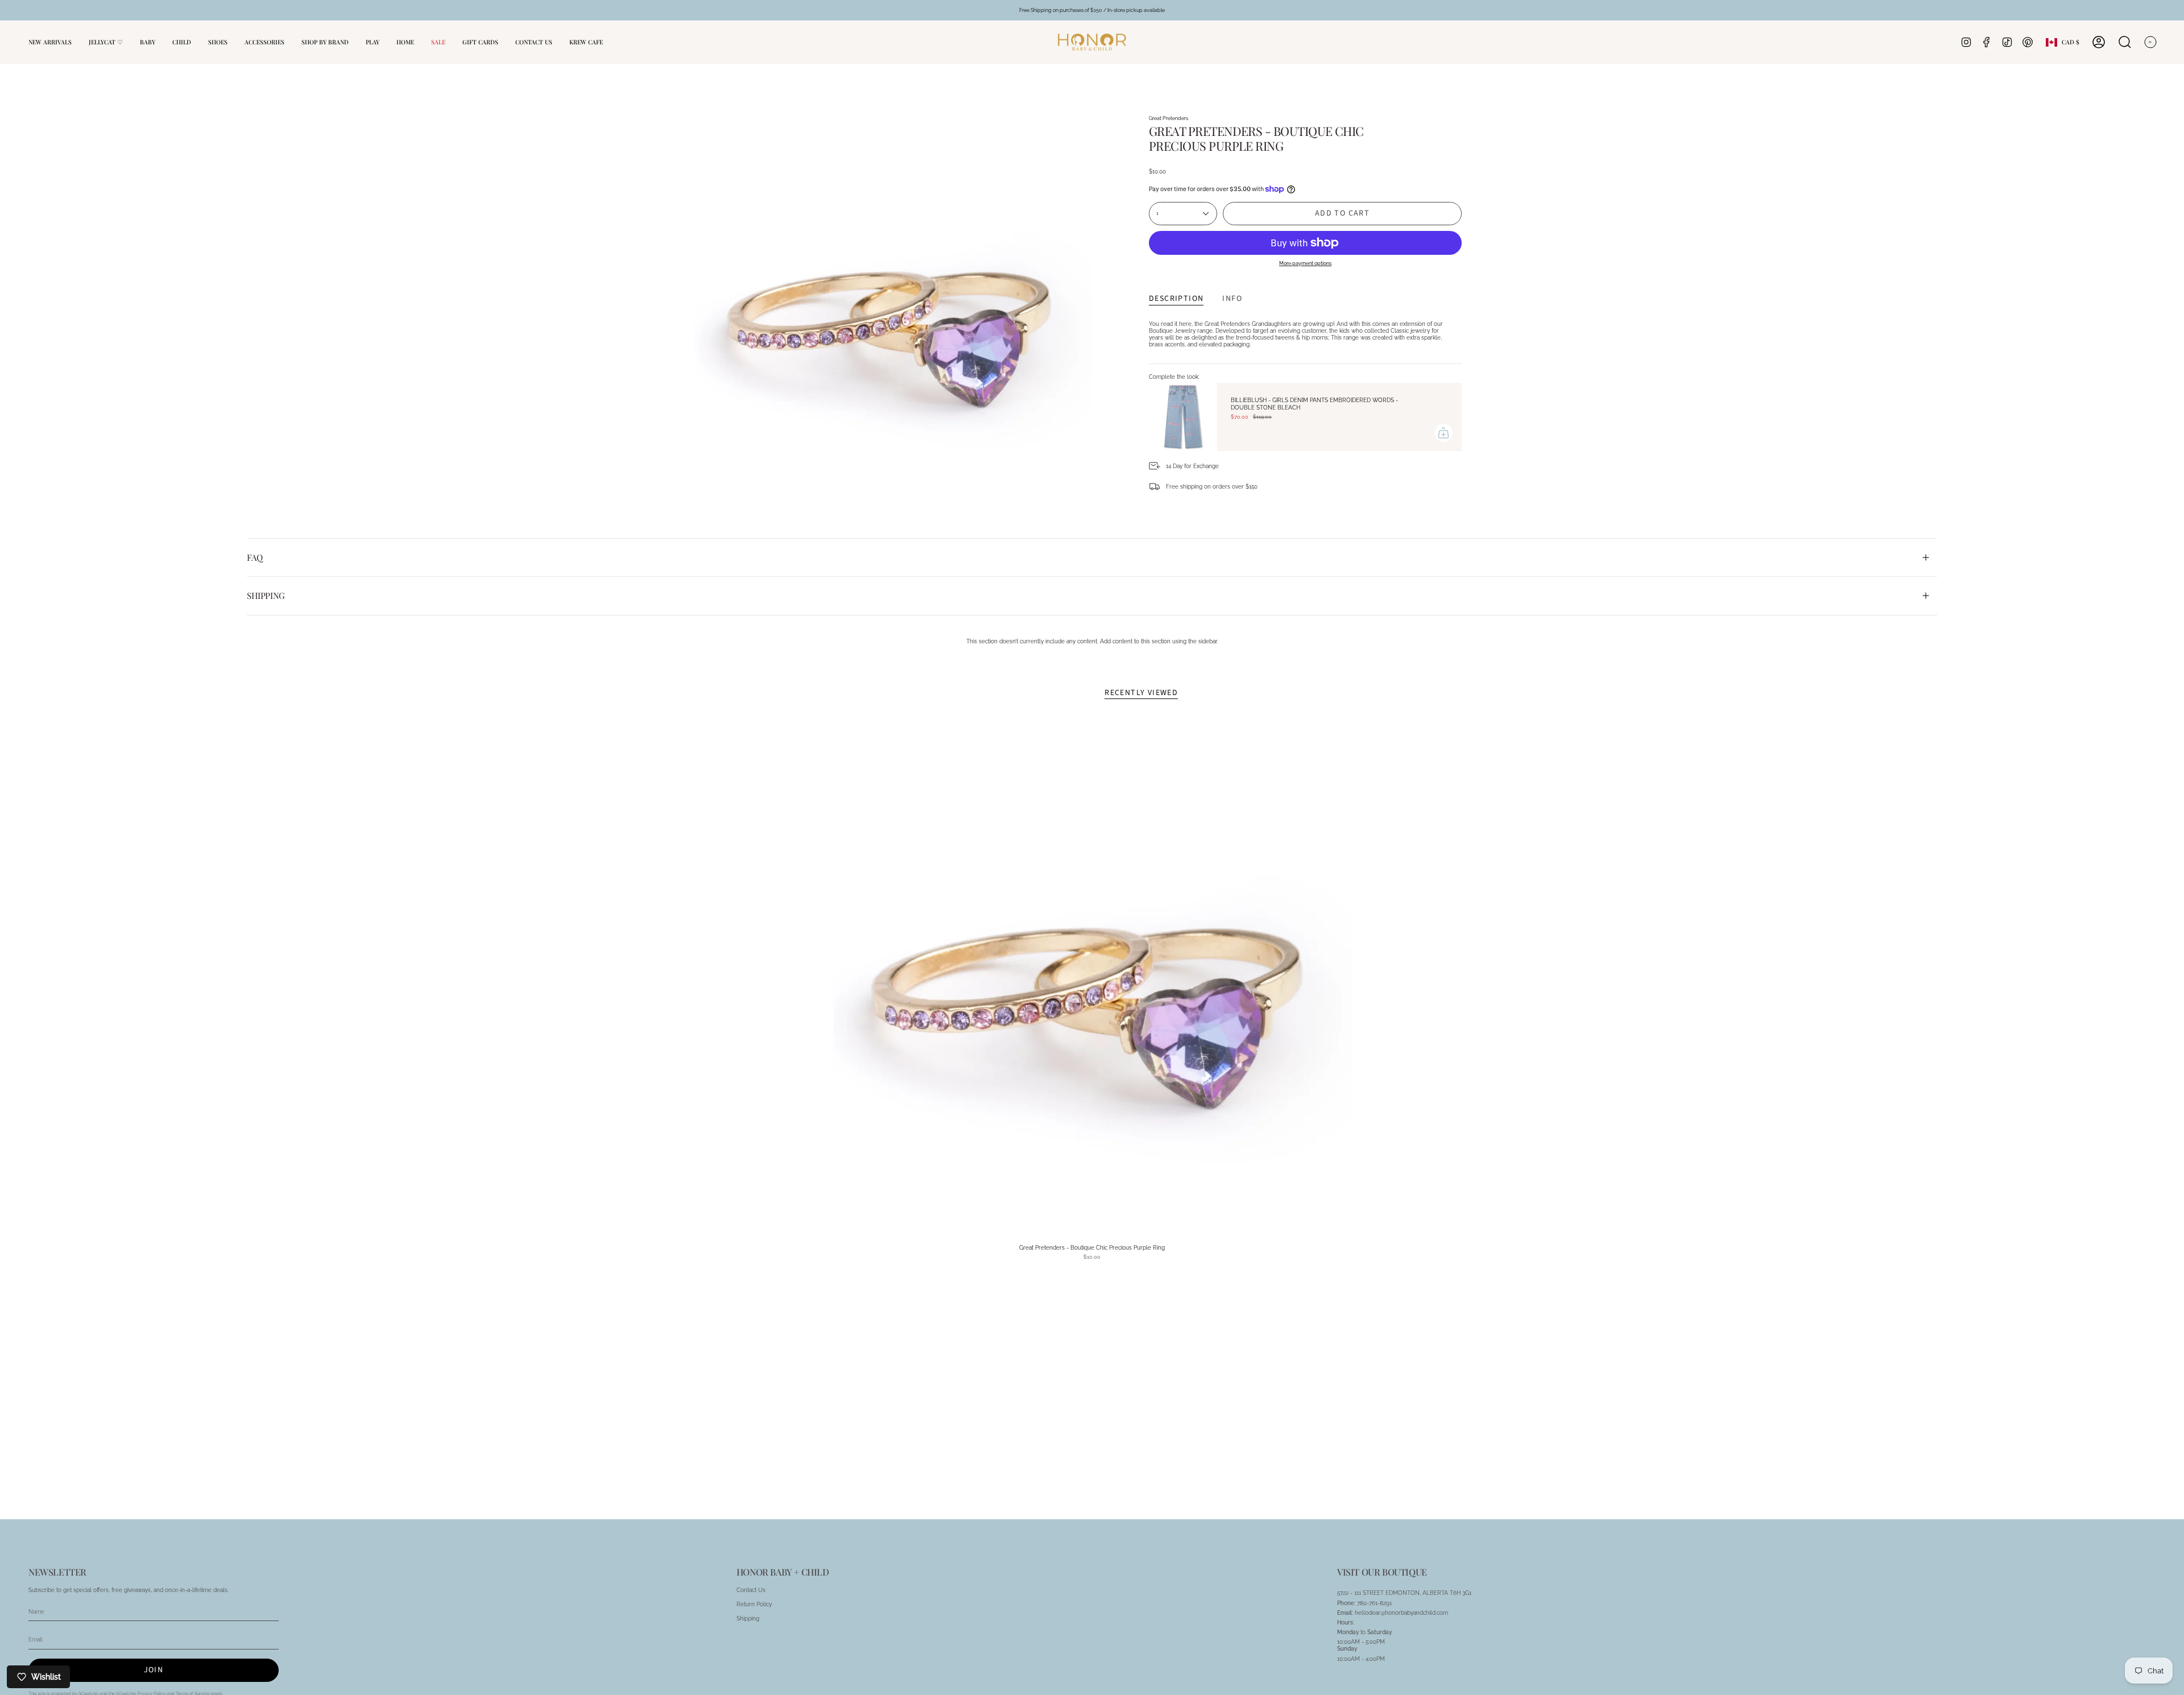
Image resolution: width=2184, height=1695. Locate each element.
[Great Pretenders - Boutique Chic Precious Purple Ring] (1092, 979)
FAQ (255, 557)
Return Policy (754, 1604)
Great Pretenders (1168, 118)
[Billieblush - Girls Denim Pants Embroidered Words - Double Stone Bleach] (1183, 417)
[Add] (1443, 433)
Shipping (266, 596)
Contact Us (751, 1590)
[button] (148, 42)
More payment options (1305, 263)
